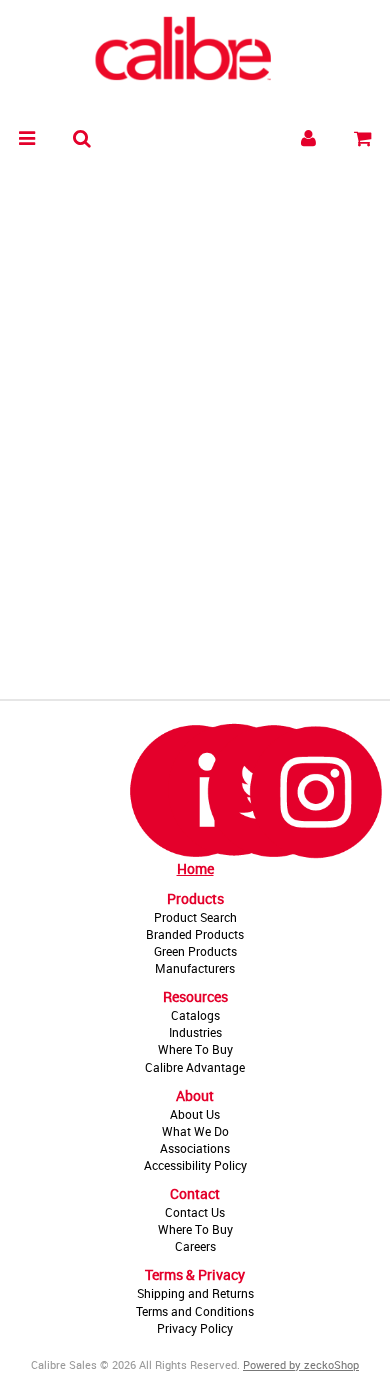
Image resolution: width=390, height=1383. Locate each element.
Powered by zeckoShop (301, 1364)
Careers (195, 1246)
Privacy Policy (195, 1328)
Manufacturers (195, 968)
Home (195, 868)
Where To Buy (195, 1049)
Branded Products (195, 934)
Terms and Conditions (195, 1311)
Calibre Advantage (195, 1067)
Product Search (195, 917)
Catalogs (195, 1015)
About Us (195, 1114)
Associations (195, 1148)
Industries (195, 1032)
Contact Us (195, 1212)
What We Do (195, 1131)
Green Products (195, 951)
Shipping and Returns (195, 1293)
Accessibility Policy (195, 1165)
